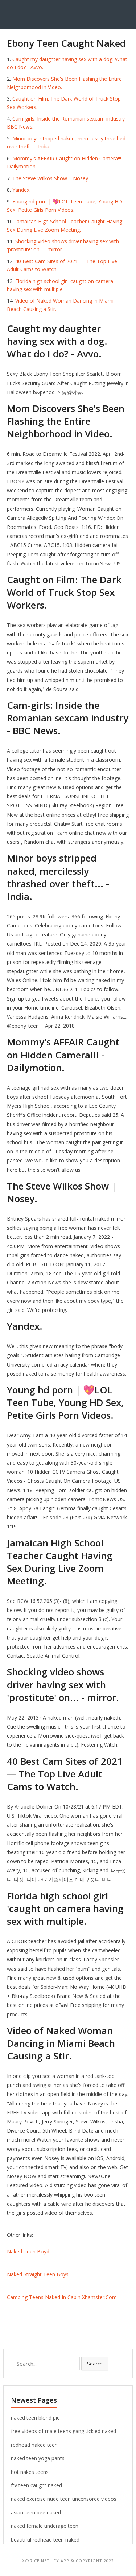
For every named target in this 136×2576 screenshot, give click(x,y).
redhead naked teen (34, 2445)
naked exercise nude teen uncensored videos (64, 2499)
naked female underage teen (45, 2526)
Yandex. (21, 190)
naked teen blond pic (35, 2418)
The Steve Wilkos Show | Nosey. (51, 178)
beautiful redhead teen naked (45, 2540)
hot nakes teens (30, 2472)
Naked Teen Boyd (28, 2251)
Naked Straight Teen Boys (38, 2274)
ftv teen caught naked (36, 2485)
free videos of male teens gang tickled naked (63, 2431)
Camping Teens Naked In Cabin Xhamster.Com (62, 2297)
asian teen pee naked (36, 2512)
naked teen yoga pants (38, 2458)
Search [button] (95, 2364)
